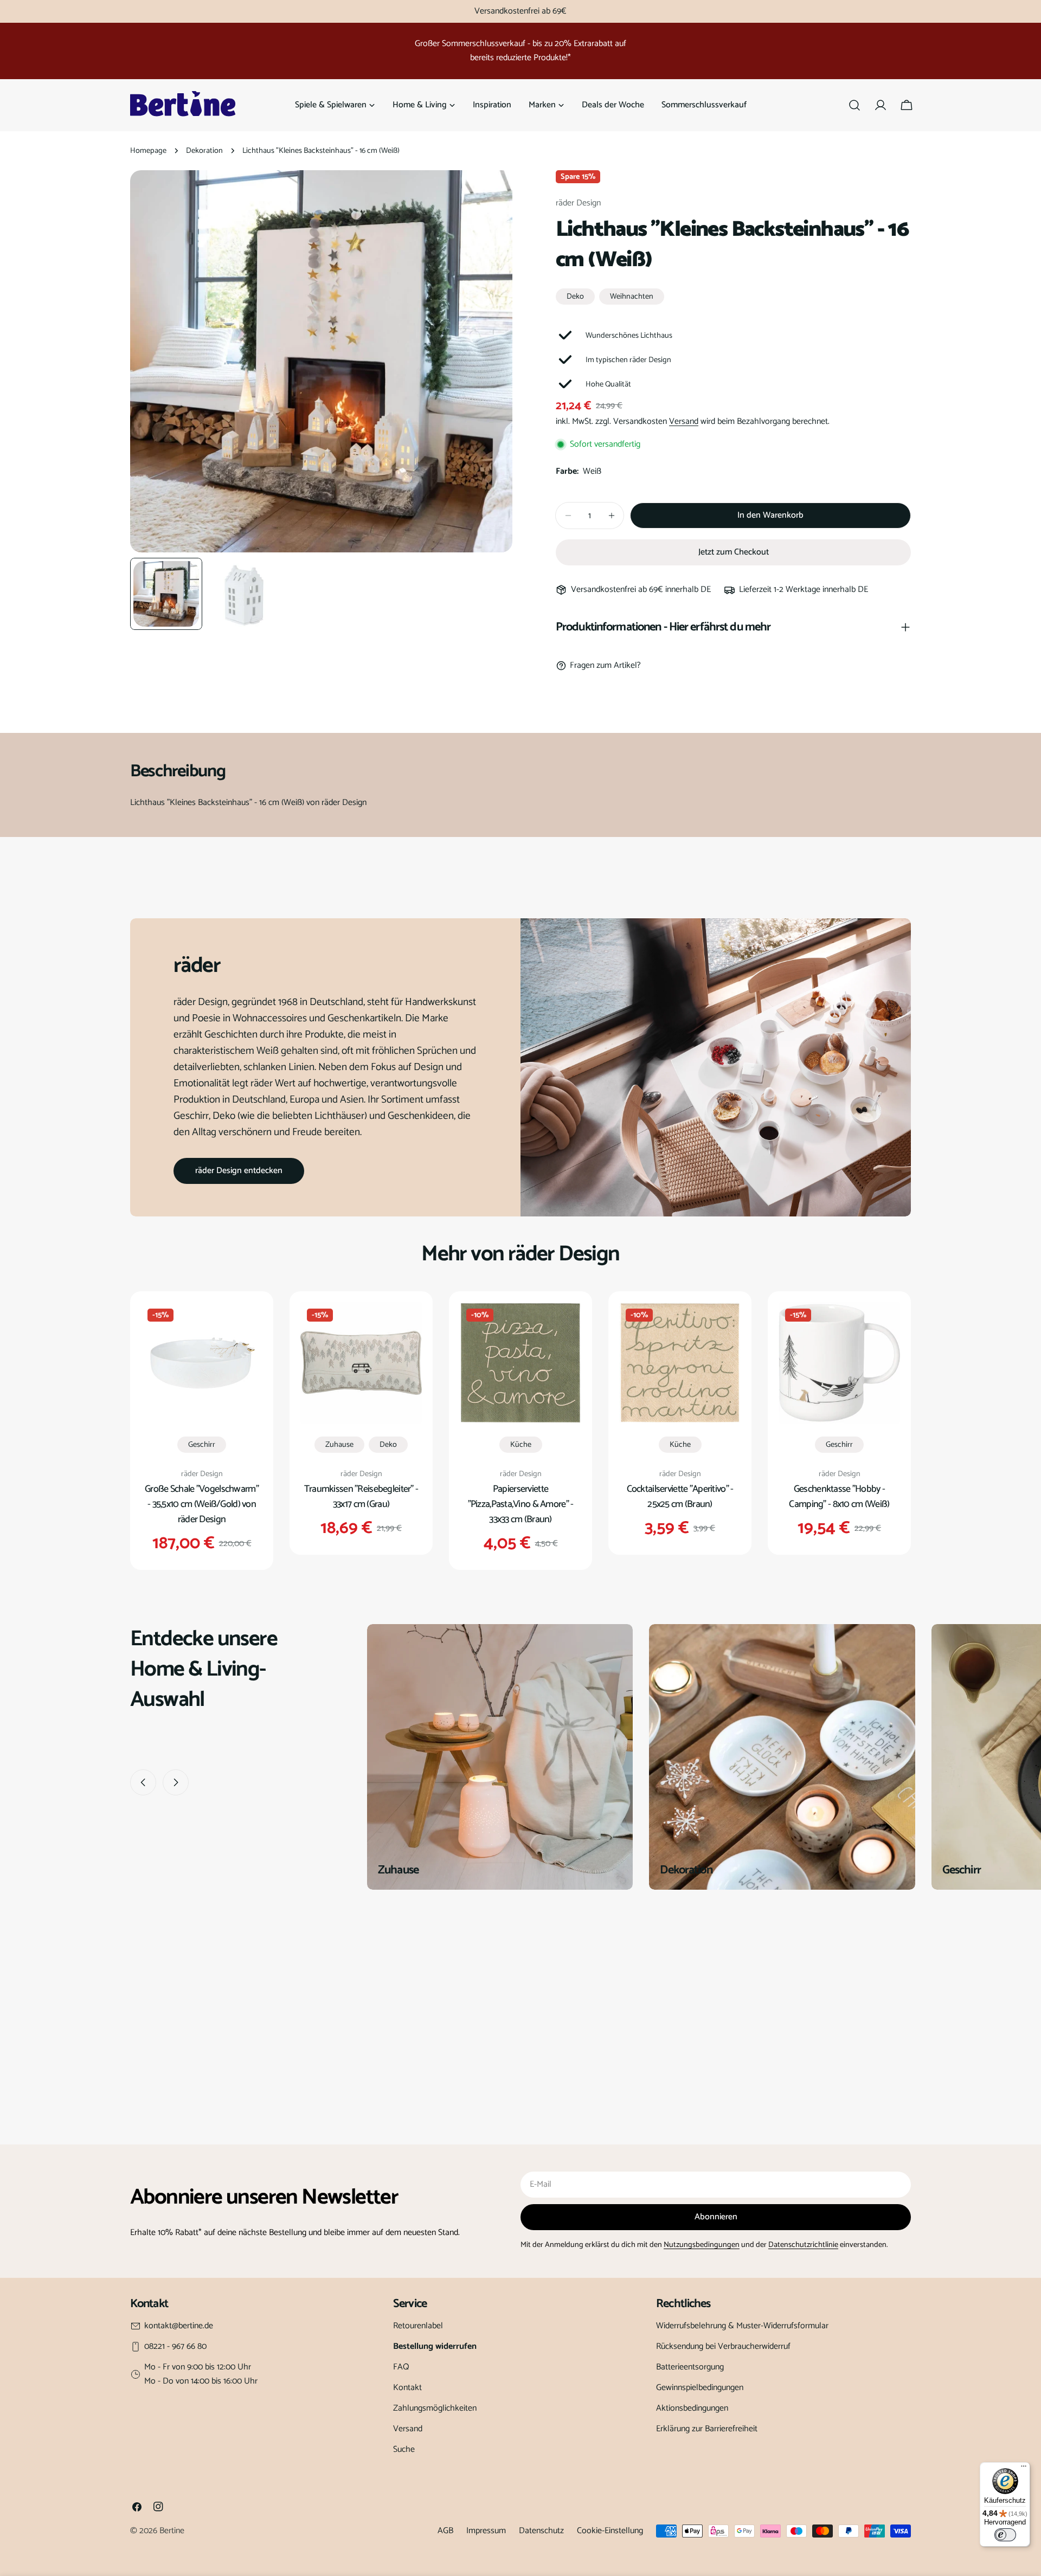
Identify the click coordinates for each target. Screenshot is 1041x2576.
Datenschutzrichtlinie (803, 2245)
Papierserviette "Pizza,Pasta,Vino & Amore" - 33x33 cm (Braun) (521, 1504)
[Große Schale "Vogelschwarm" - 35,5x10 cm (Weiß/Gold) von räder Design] (202, 1363)
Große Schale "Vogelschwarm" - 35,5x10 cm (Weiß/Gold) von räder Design (202, 1504)
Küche (521, 1445)
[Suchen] (854, 105)
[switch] (1005, 2535)
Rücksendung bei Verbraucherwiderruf (723, 2346)
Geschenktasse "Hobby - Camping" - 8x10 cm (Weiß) (839, 1497)
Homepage (148, 151)
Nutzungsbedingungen (702, 2245)
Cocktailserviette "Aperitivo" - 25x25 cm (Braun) (680, 1497)
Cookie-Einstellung (610, 2531)
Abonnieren (716, 2217)
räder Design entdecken (239, 1171)
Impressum (486, 2531)
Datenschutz (541, 2531)
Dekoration (204, 151)
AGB (445, 2531)
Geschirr (202, 1445)
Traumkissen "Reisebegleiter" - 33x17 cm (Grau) (361, 1497)
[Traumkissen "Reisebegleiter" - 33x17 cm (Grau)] (361, 1363)
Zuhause (339, 1445)
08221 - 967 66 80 (175, 2347)
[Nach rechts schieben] (176, 1782)
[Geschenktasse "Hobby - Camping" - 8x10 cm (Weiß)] (839, 1363)
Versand (684, 421)
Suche (404, 2449)
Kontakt (407, 2388)
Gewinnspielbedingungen (700, 2388)
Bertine (172, 2531)
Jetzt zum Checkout (734, 552)
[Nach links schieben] (143, 1782)
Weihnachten (632, 297)
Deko (575, 297)
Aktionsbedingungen (692, 2408)
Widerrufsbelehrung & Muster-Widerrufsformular (742, 2326)
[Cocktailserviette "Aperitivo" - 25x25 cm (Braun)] (680, 1363)
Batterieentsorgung (690, 2367)
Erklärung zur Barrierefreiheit (707, 2429)
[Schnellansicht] (247, 1326)
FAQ (401, 2367)
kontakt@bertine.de (179, 2326)
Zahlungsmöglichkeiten (435, 2408)
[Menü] (1024, 2469)
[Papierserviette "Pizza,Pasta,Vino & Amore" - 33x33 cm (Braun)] (520, 1363)
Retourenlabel (418, 2326)
